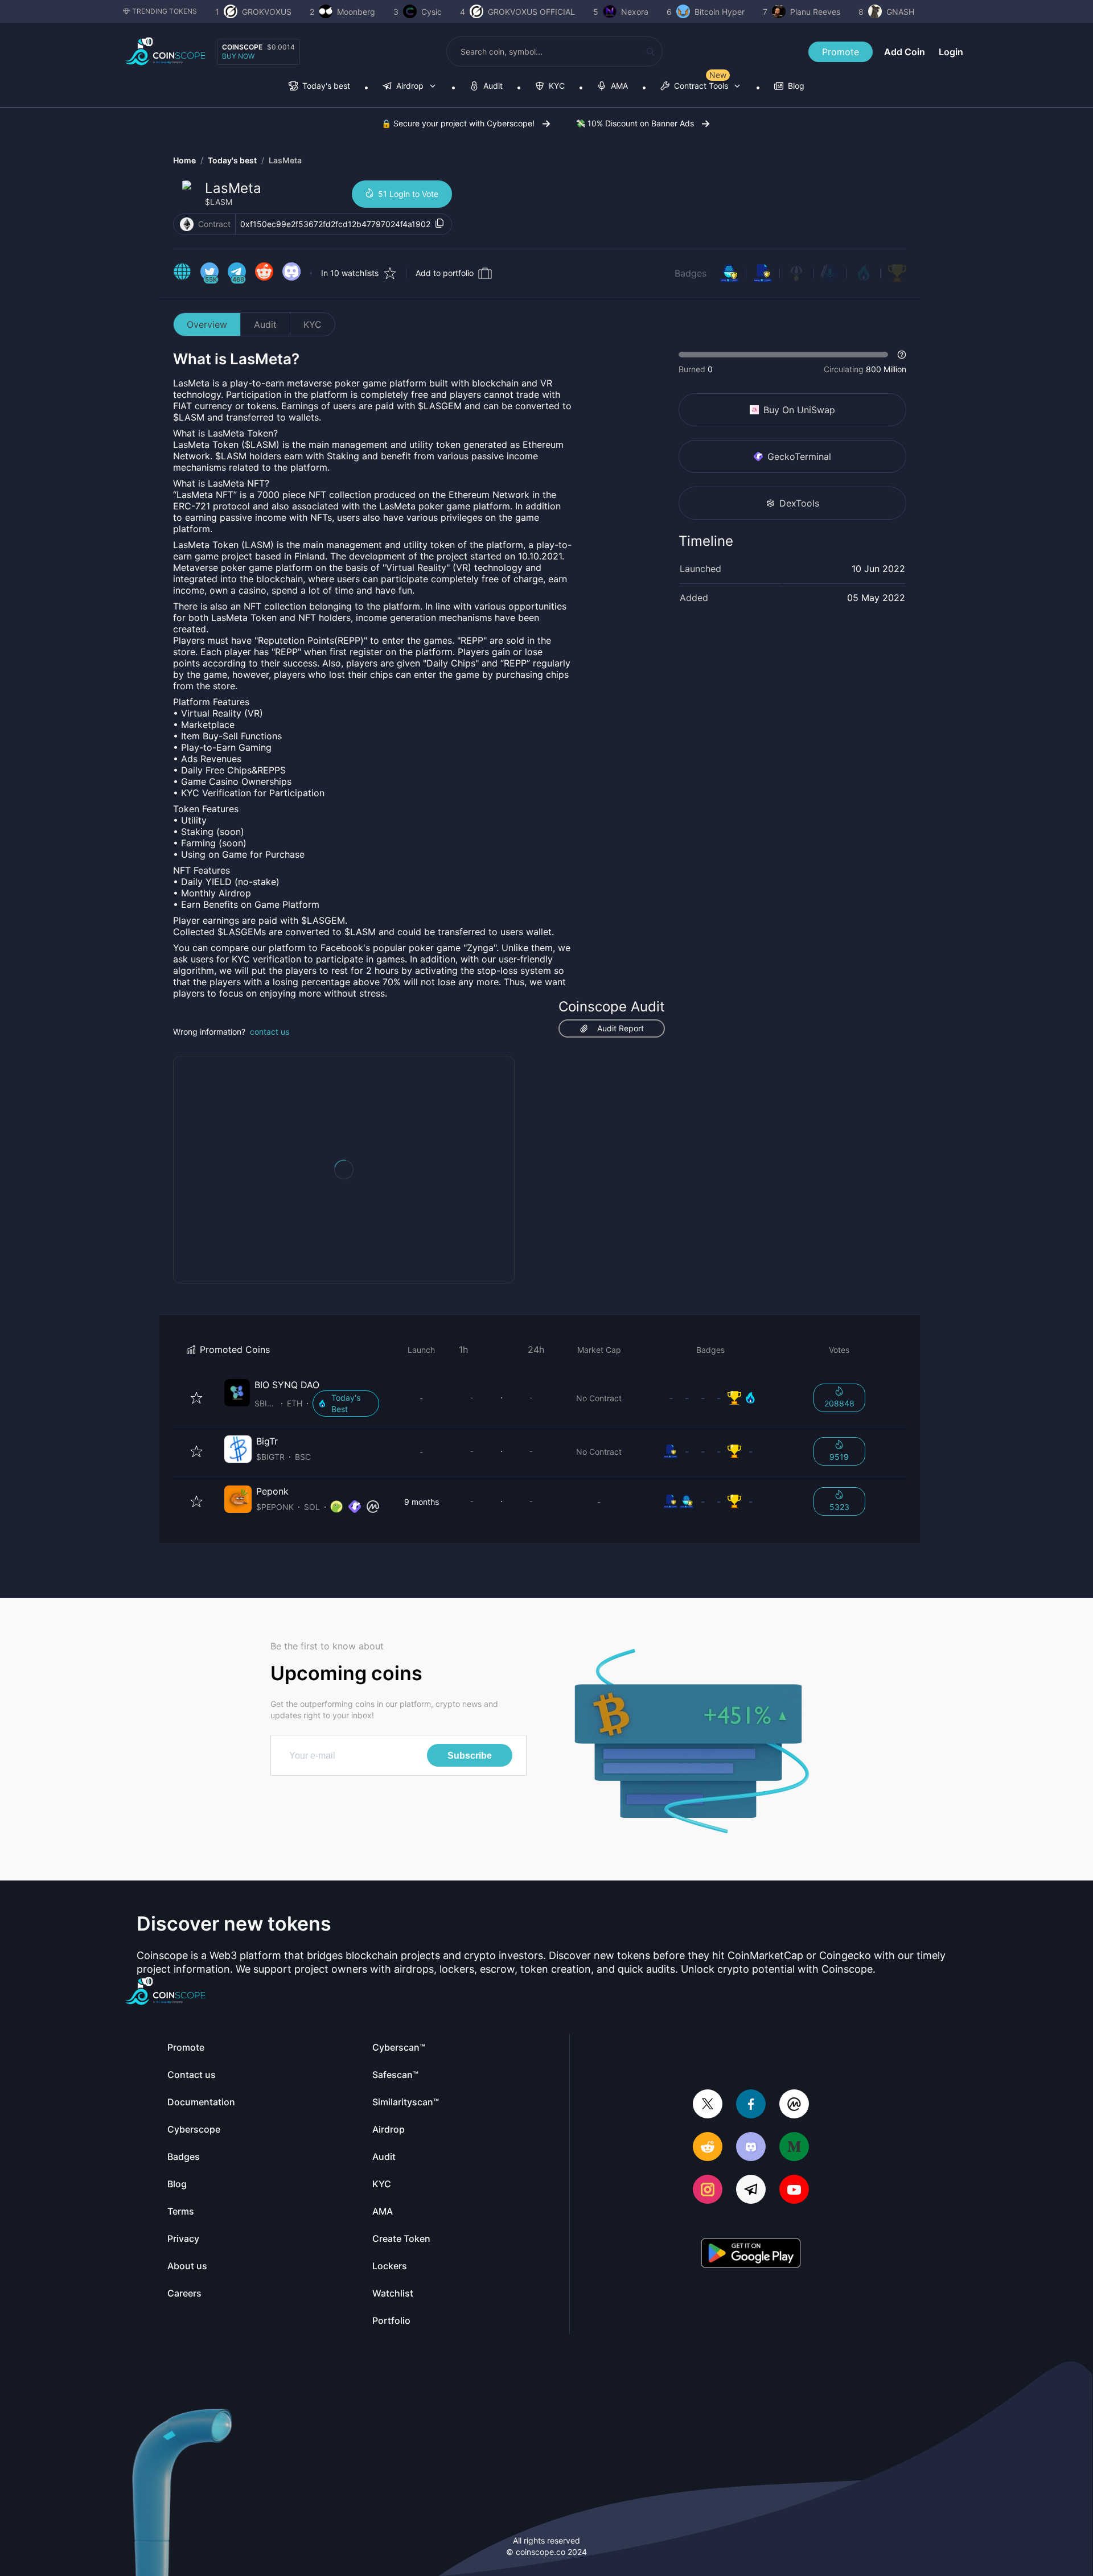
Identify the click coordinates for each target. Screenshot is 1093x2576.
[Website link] (182, 273)
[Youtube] (794, 2190)
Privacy (183, 2238)
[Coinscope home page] (165, 52)
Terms (181, 2211)
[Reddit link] (264, 273)
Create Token (401, 2238)
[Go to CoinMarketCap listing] (373, 1507)
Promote (841, 52)
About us (187, 2266)
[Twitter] (708, 2105)
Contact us (192, 2075)
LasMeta (285, 160)
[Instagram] (708, 2190)
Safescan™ (395, 2075)
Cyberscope (194, 2129)
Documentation (201, 2102)
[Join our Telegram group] (751, 2190)
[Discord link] (291, 273)
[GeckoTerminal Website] (355, 1507)
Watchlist (393, 2293)
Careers (184, 2293)
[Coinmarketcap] (794, 2105)
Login (951, 52)
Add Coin (905, 52)
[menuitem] (319, 87)
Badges (691, 273)
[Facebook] (751, 2105)
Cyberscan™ (399, 2047)
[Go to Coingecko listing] (336, 1507)
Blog (177, 2184)
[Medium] (794, 2148)
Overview (207, 324)
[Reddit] (708, 2148)
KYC (313, 324)
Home (184, 160)
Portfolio (391, 2320)
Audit (265, 324)
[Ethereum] (187, 224)
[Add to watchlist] (196, 1398)
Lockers (390, 2266)
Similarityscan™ (406, 2102)
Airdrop (389, 2129)
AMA (383, 2211)
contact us (270, 1032)
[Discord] (751, 2148)
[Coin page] (304, 1398)
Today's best (232, 160)
